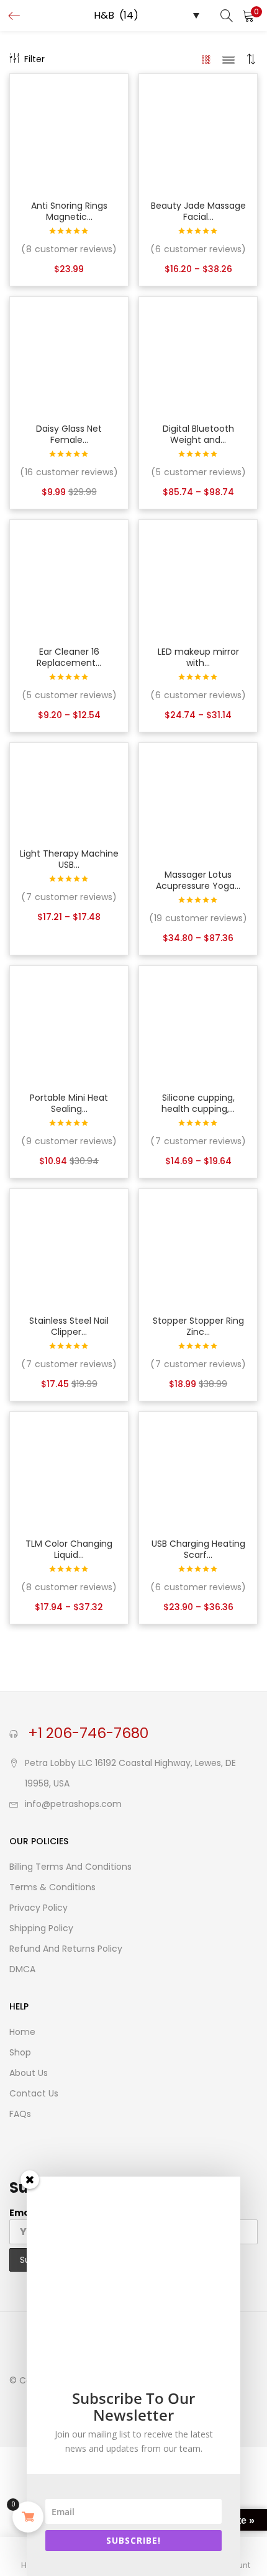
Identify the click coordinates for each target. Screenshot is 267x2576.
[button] (248, 16)
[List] (229, 59)
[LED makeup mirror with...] (198, 578)
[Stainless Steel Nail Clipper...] (69, 1247)
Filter (34, 59)
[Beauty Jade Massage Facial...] (198, 132)
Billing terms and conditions (70, 1867)
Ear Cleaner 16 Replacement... (69, 657)
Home (22, 2032)
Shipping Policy (41, 1928)
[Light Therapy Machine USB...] (69, 791)
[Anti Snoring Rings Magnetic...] (69, 132)
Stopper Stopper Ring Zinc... (198, 1326)
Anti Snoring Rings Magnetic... (69, 211)
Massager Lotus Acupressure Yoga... (198, 880)
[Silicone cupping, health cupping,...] (198, 1024)
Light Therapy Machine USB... (69, 859)
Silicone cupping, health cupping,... (198, 1103)
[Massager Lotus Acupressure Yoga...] (198, 801)
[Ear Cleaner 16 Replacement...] (69, 578)
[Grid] (206, 59)
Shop (20, 2052)
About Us (29, 2073)
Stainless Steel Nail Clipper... (69, 1326)
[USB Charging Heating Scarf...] (198, 1470)
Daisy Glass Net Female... (69, 434)
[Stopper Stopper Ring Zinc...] (198, 1247)
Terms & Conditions (52, 1887)
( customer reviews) (69, 249)
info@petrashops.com (73, 1804)
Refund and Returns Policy (66, 1949)
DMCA (22, 1969)
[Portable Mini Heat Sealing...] (69, 1024)
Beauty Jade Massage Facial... (198, 211)
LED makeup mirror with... (198, 657)
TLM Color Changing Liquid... (69, 1549)
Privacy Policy (38, 1908)
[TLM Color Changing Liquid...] (69, 1470)
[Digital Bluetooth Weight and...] (198, 355)
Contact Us (34, 2093)
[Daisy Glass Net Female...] (69, 355)
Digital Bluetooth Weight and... (198, 434)
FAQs (20, 2114)
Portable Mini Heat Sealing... (69, 1103)
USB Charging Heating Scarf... (198, 1549)
